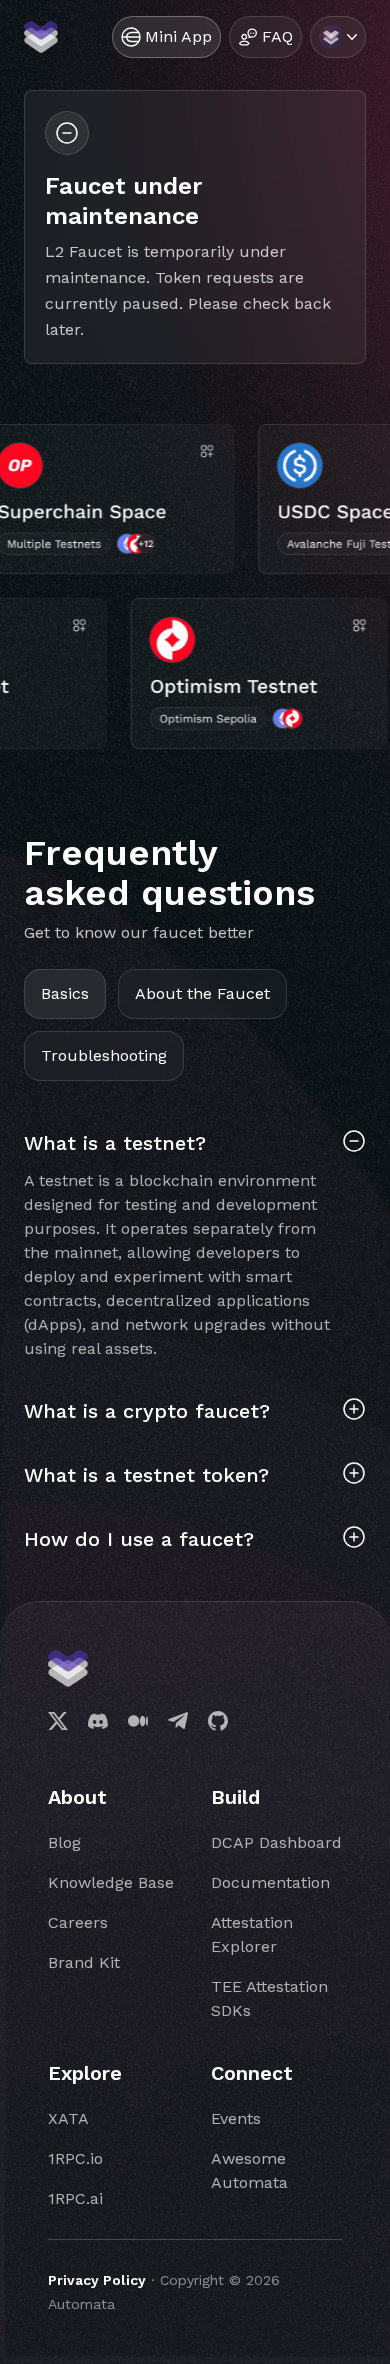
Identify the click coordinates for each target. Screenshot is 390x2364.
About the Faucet (202, 993)
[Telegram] (178, 1720)
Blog (64, 1842)
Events (236, 2118)
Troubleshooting (104, 1055)
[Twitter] (58, 1721)
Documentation (270, 1882)
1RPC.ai (75, 2198)
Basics (65, 993)
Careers (78, 1922)
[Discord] (98, 1721)
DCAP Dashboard (276, 1842)
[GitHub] (218, 1721)
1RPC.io (75, 2158)
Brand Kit (84, 1962)
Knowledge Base (111, 1882)
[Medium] (138, 1721)
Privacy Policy (97, 2280)
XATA (68, 2118)
